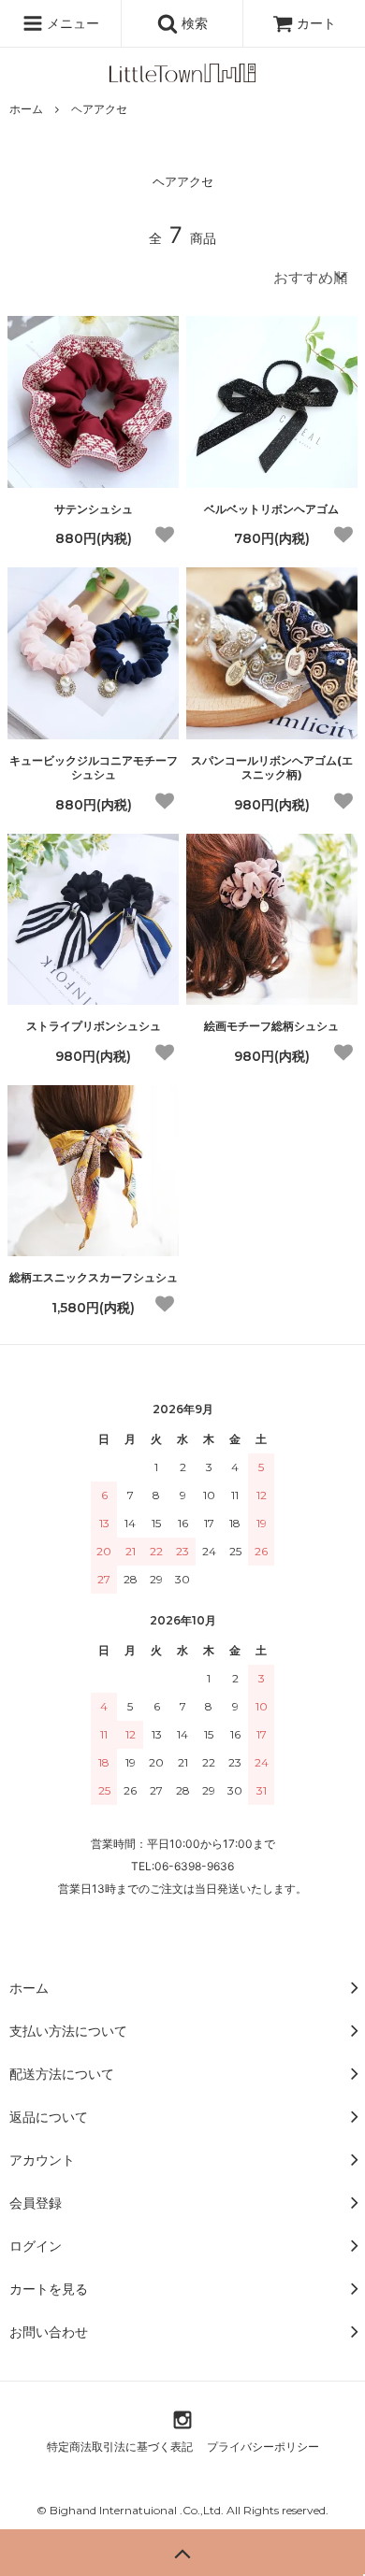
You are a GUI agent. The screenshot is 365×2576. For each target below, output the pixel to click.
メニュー (71, 23)
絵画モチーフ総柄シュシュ (271, 1026)
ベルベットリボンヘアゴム (271, 509)
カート (316, 23)
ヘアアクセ (99, 109)
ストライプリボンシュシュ (94, 1026)
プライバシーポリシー (263, 2447)
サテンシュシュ (94, 509)
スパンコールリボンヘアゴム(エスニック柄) (272, 768)
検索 (193, 23)
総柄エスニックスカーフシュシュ (94, 1277)
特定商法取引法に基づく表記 (120, 2447)
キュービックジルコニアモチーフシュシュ (94, 768)
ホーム (26, 109)
